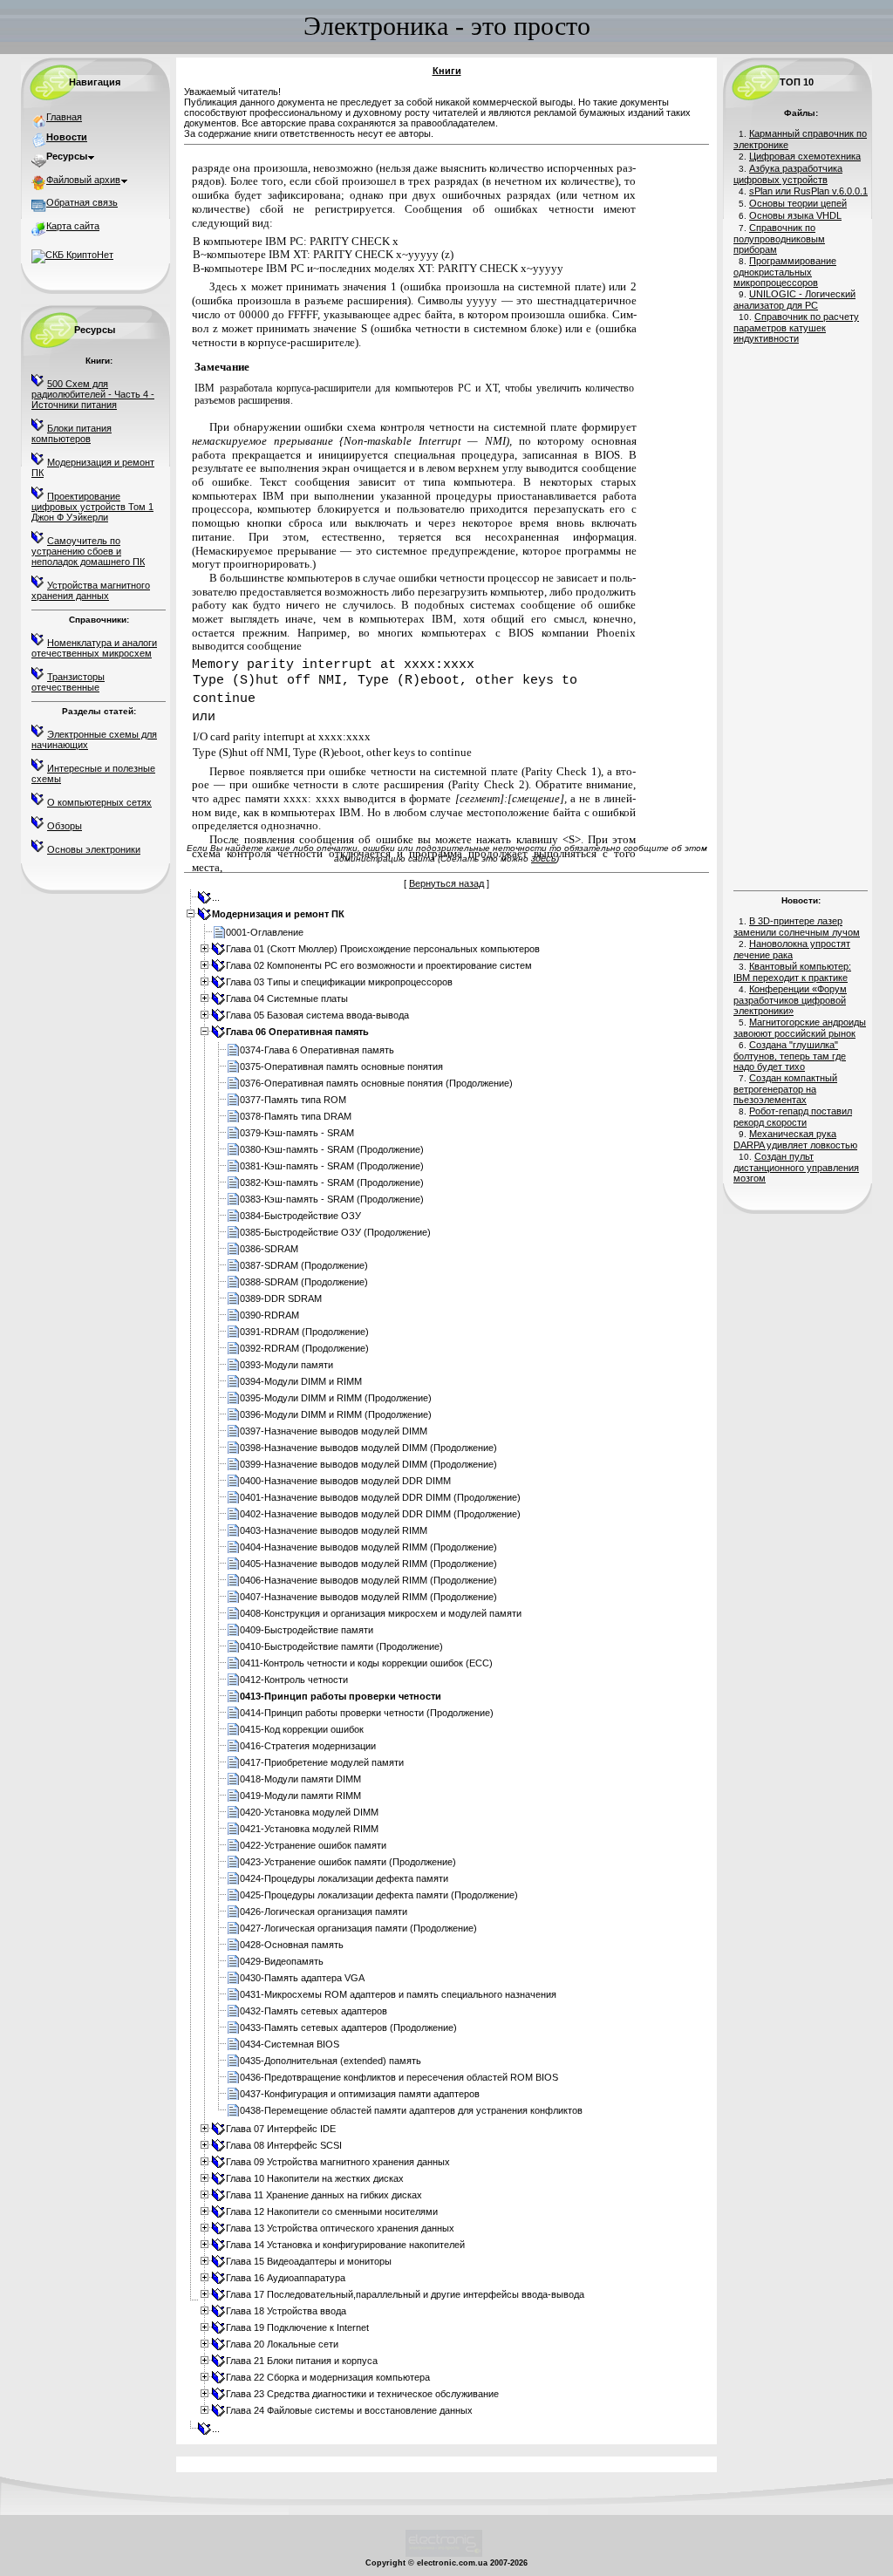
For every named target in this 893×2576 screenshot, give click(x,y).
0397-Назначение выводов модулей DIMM (334, 1431)
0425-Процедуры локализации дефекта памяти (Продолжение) (379, 1895)
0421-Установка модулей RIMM (309, 1829)
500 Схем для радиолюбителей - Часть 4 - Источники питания (93, 394)
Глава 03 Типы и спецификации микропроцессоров (339, 982)
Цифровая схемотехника (805, 156)
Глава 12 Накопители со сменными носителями (332, 2211)
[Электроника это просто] (444, 2554)
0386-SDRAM (269, 1249)
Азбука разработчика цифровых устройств (788, 174)
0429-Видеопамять (282, 1961)
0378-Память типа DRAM (296, 1116)
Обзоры (65, 826)
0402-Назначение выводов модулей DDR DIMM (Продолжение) (380, 1514)
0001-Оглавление (265, 932)
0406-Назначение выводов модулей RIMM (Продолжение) (368, 1580)
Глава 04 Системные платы (287, 998)
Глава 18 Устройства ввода (286, 2311)
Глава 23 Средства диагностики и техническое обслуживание (362, 2394)
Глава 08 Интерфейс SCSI (284, 2145)
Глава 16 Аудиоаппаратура (286, 2278)
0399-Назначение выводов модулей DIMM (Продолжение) (368, 1464)
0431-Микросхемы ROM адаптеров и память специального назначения (398, 1994)
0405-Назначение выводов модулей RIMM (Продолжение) (368, 1564)
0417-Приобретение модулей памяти (322, 1762)
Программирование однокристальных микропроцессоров (785, 272)
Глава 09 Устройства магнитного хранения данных (338, 2162)
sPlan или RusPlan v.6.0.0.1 (808, 191)
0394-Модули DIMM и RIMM (301, 1381)
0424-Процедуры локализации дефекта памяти (344, 1878)
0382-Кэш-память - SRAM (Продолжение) (332, 1182)
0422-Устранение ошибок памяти (313, 1845)
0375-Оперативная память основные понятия (341, 1067)
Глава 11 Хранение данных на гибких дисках (324, 2195)
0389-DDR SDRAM (281, 1298)
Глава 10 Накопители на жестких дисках (315, 2178)
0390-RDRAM (269, 1315)
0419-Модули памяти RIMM (300, 1796)
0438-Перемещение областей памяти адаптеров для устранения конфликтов (411, 2110)
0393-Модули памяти (286, 1365)
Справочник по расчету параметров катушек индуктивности (796, 327)
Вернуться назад (446, 883)
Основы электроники (94, 849)
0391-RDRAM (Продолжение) (304, 1332)
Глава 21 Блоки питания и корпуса (302, 2361)
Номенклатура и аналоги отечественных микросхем (94, 648)
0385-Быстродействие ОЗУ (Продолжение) (335, 1232)
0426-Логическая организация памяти (324, 1912)
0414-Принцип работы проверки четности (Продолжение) (367, 1713)
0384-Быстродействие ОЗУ (300, 1216)
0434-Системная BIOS (290, 2044)
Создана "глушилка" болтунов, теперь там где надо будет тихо (790, 1056)
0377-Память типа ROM (293, 1100)
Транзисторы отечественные (68, 682)
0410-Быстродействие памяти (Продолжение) (341, 1646)
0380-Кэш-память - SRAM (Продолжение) (332, 1149)
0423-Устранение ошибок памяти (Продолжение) (348, 1862)
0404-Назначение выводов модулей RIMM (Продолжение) (368, 1547)
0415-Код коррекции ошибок (302, 1729)
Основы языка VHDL (795, 215)
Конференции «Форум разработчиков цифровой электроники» (790, 1000)
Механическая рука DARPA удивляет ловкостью (795, 1139)
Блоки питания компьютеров (72, 433)
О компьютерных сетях (99, 802)
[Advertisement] (801, 615)
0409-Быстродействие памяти (307, 1630)
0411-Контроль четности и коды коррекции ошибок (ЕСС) (366, 1663)
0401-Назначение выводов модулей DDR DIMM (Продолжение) (380, 1497)
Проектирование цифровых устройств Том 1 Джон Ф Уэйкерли (92, 507)
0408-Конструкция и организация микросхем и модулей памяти (381, 1613)
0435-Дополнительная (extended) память (331, 2061)
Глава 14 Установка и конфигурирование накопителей (345, 2245)
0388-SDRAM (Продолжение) (304, 1282)
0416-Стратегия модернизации (308, 1746)
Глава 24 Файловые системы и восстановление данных (349, 2410)
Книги (447, 71)
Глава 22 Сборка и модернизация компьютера (328, 2377)
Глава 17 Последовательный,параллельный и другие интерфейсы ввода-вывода (405, 2294)
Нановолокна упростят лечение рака (792, 949)
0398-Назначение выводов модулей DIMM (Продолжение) (368, 1448)
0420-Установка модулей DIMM (309, 1812)
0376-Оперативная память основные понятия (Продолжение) (376, 1083)
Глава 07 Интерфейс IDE (281, 2129)
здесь (544, 858)
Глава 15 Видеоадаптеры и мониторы (309, 2261)
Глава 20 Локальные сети (282, 2344)
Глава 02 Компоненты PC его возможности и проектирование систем (379, 965)
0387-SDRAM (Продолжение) (304, 1265)
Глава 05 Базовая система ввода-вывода (317, 1015)
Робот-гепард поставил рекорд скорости (793, 1117)
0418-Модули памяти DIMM (300, 1779)
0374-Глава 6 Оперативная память (317, 1050)
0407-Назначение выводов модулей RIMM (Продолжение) (368, 1597)
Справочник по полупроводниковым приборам (779, 239)
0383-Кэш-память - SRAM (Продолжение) (332, 1199)
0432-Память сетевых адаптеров (314, 2011)
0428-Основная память (292, 1945)
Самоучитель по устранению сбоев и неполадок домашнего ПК (88, 551)
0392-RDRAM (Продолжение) (304, 1348)
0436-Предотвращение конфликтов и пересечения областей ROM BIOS (399, 2077)
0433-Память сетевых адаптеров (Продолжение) (348, 2027)
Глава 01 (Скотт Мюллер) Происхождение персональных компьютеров (383, 949)
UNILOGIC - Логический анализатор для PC (794, 300)
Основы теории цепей (798, 203)
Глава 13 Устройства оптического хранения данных (340, 2228)
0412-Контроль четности (294, 1680)
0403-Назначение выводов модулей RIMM (334, 1530)
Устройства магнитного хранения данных (91, 590)
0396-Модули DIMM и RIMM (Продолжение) (336, 1414)
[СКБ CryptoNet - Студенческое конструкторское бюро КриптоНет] (72, 255)
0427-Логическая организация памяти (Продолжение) (358, 1928)
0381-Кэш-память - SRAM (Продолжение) (332, 1166)
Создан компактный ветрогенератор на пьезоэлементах (785, 1089)
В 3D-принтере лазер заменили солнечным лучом (797, 927)
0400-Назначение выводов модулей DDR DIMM (345, 1481)
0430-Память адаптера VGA (302, 1978)
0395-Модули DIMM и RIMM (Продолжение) (336, 1398)
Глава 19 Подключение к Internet (297, 2327)
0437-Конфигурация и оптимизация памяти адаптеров (360, 2094)
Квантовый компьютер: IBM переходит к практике (792, 972)
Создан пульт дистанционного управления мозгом (796, 1167)
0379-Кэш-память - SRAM (297, 1133)
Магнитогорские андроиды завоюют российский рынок (800, 1028)
